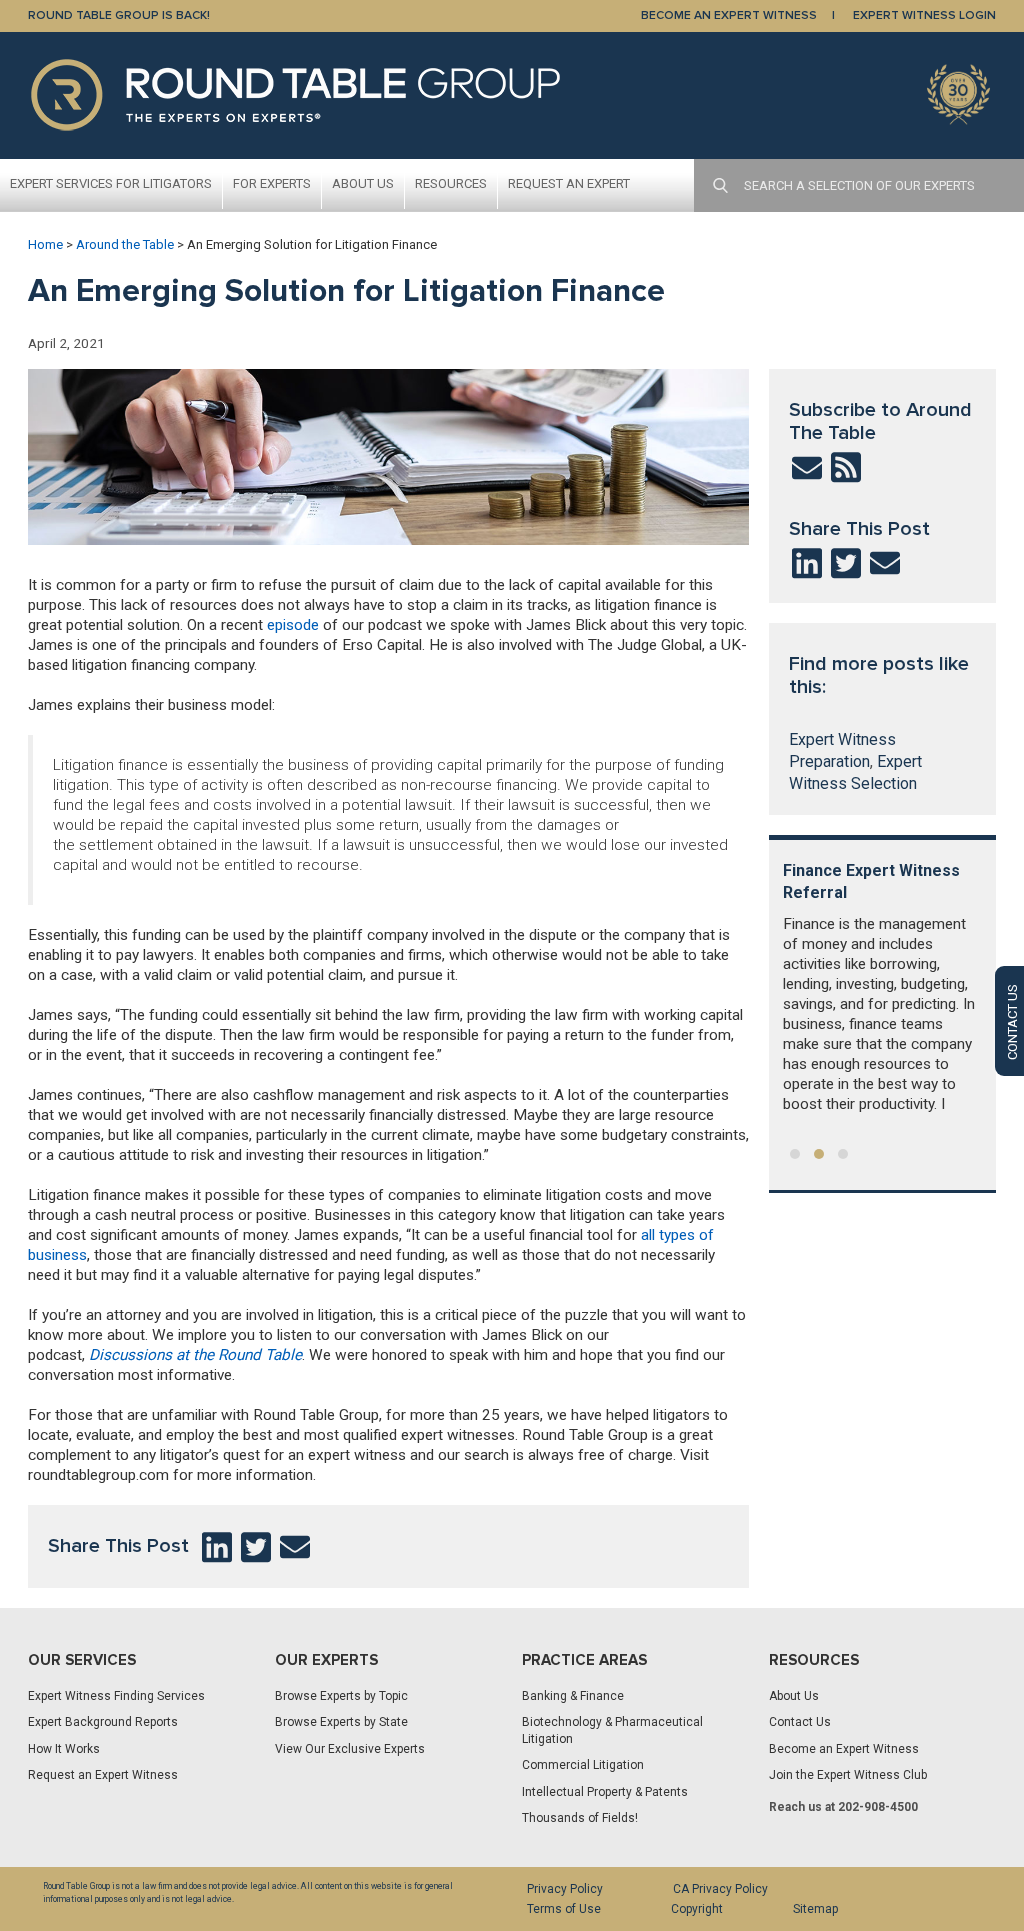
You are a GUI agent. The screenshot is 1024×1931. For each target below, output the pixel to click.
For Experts (272, 183)
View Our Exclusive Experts (350, 1749)
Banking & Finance (573, 1696)
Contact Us (800, 1722)
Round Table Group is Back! (119, 15)
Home (45, 244)
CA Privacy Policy (720, 1889)
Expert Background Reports (103, 1722)
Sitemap (815, 1909)
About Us (363, 183)
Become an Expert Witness (844, 1749)
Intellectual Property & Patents (605, 1792)
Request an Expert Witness (103, 1775)
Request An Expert (569, 183)
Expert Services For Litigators (111, 183)
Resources (451, 183)
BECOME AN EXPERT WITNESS (729, 15)
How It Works (64, 1749)
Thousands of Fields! (580, 1818)
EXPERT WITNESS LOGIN (924, 15)
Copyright (697, 1909)
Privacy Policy (565, 1889)
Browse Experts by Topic (341, 1696)
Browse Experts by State (341, 1722)
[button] (795, 1154)
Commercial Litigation (583, 1765)
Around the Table (125, 244)
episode (293, 625)
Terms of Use (564, 1909)
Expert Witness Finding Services (116, 1696)
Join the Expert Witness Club (848, 1775)
